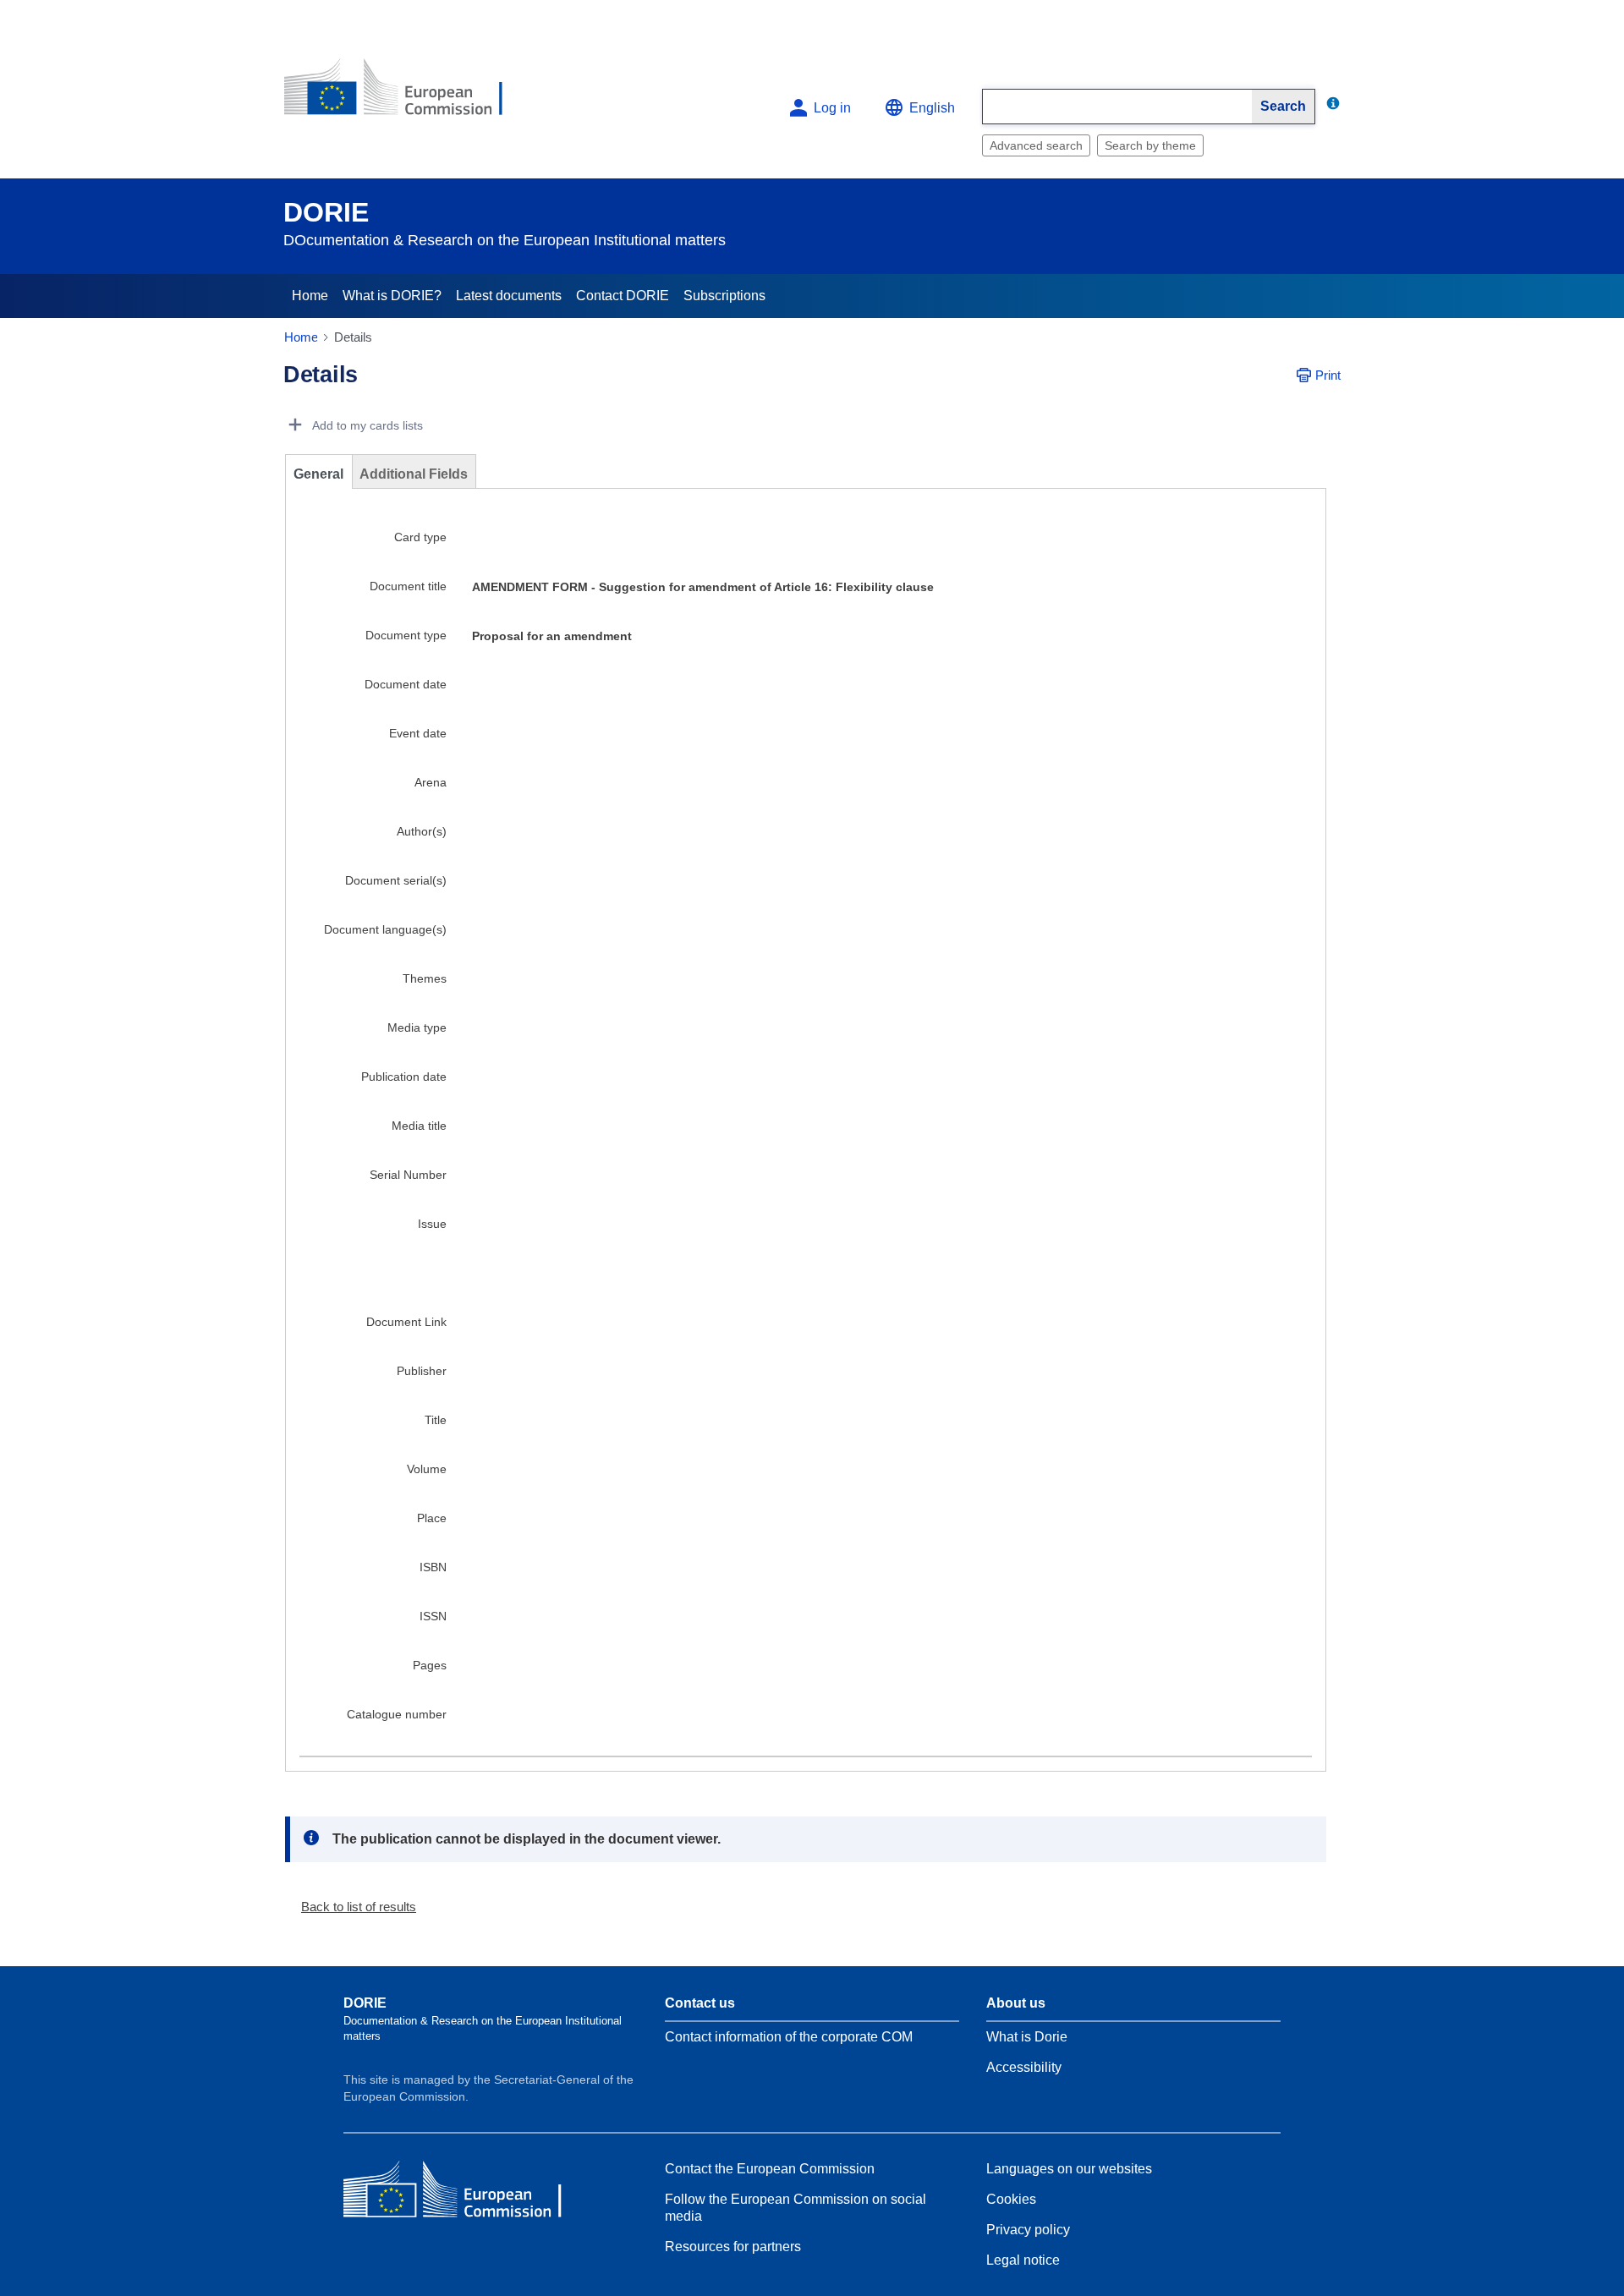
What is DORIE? (392, 296)
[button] (352, 1912)
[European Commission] (407, 94)
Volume (427, 1474)
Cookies (1011, 2204)
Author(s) (422, 836)
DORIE (326, 212)
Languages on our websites (1069, 2174)
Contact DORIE (623, 296)
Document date (406, 689)
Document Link (406, 1327)
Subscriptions (724, 296)
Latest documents (509, 296)
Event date (418, 738)
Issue (432, 1229)
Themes (425, 984)
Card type (420, 542)
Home (310, 296)
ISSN (433, 1621)
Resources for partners (733, 2252)
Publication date (404, 1082)
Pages (430, 1670)
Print (1328, 380)
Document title (408, 591)
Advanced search (1036, 145)
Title (436, 1425)
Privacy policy (1028, 2235)
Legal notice (1023, 2265)
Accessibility (1024, 2072)
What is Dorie (1027, 2042)
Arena (431, 787)
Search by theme (1150, 145)
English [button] (932, 108)
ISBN (433, 1572)
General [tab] (318, 479)
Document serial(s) (396, 885)
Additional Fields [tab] (414, 479)
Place (432, 1523)
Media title (419, 1131)
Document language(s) (385, 934)
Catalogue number (397, 1719)
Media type (417, 1033)
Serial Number (408, 1180)
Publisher (422, 1376)
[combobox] (1117, 107)
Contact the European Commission (770, 2174)
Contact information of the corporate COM (789, 2042)
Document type (406, 640)
